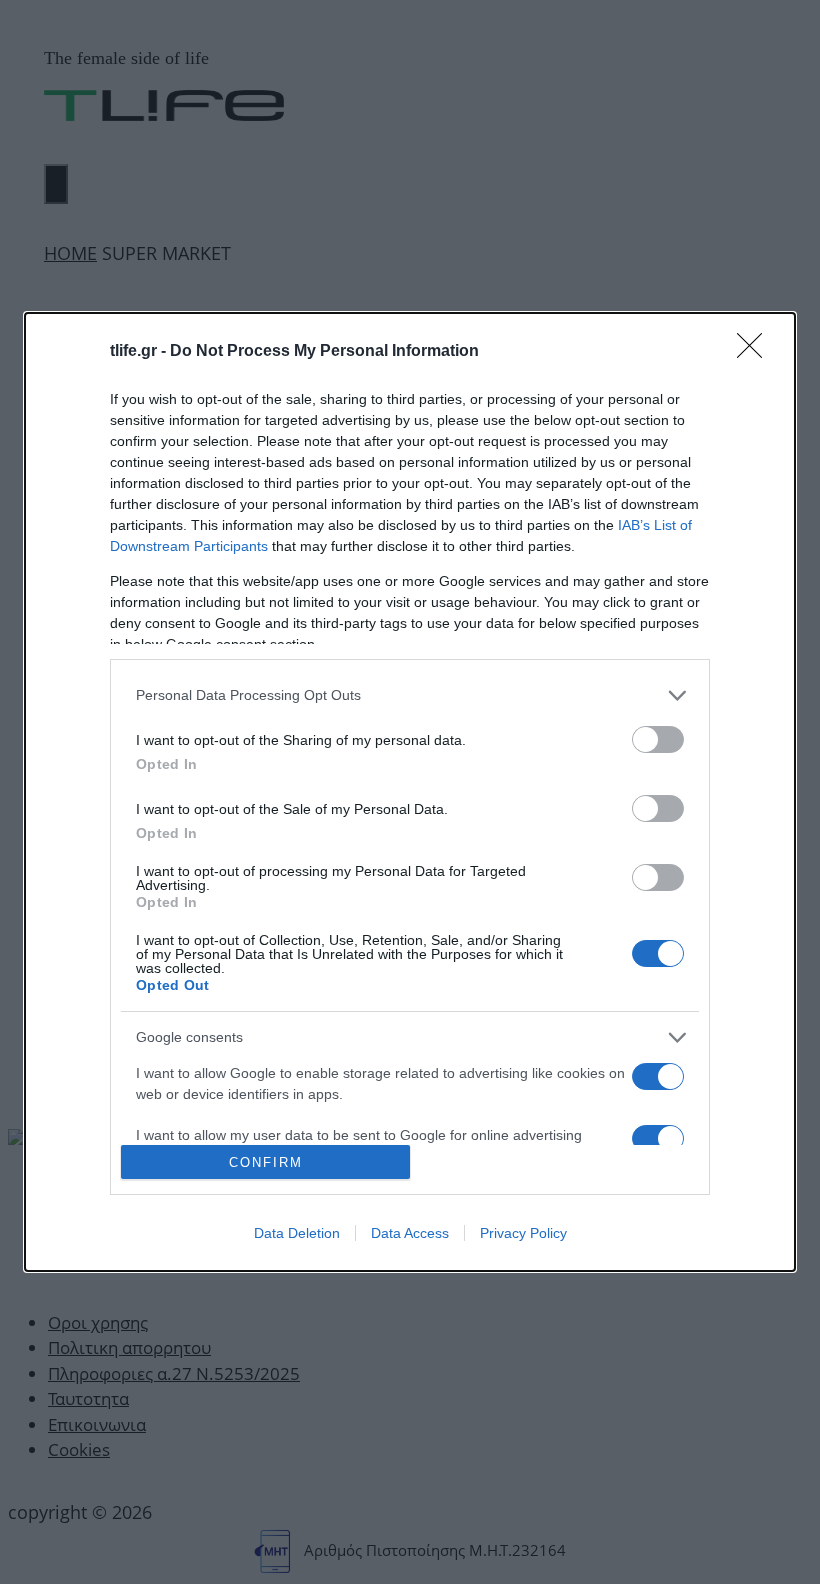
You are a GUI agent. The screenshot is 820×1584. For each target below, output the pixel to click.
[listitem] (410, 695)
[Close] (756, 352)
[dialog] (410, 792)
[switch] (658, 739)
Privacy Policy (523, 1233)
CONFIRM (266, 1162)
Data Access (410, 1233)
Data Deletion (297, 1233)
